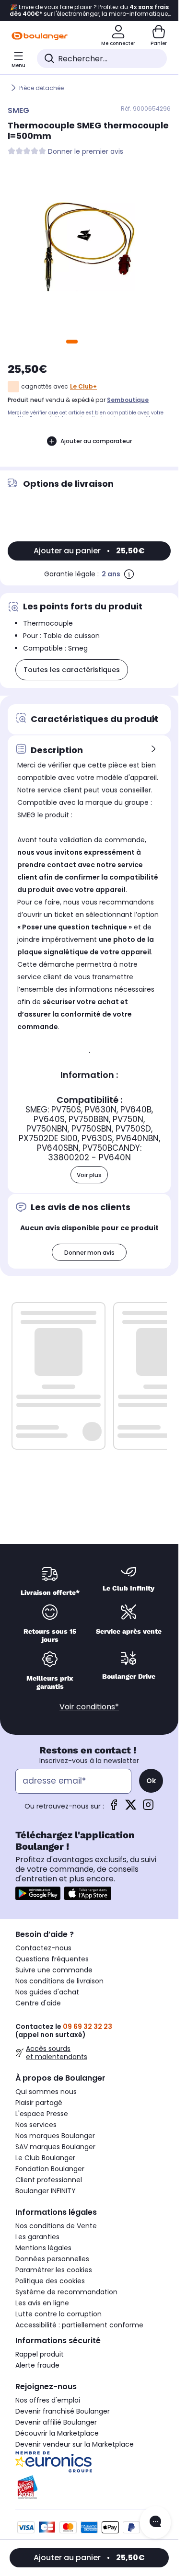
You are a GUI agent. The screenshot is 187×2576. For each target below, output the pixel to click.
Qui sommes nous (46, 2092)
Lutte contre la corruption (58, 2314)
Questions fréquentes (52, 1959)
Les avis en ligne (42, 2303)
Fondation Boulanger (50, 2169)
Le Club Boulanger (45, 2158)
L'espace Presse (42, 2114)
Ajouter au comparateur (96, 441)
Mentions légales (43, 2248)
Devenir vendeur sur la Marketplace (75, 2444)
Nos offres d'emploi (48, 2400)
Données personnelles (52, 2259)
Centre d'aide (38, 2003)
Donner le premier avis (86, 152)
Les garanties (37, 2237)
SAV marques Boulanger (55, 2147)
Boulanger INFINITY (46, 2191)
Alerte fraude (37, 2365)
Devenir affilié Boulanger (56, 2422)
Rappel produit (40, 2354)
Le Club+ (83, 386)
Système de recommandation (66, 2292)
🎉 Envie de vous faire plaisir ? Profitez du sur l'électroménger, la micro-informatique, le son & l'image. (89, 11)
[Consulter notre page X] (131, 1808)
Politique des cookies (50, 2281)
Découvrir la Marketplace (57, 2433)
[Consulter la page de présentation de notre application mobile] (38, 1893)
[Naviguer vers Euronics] (89, 2462)
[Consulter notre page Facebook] (114, 1808)
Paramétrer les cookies (54, 2270)
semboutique (128, 400)
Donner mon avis (89, 1253)
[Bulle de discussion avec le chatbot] (155, 2522)
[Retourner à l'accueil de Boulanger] (40, 36)
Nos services (36, 2125)
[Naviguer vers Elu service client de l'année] (89, 2487)
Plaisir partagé (39, 2103)
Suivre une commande (54, 1970)
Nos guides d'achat (47, 1992)
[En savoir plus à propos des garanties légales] (129, 574)
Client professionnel (49, 2180)
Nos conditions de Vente (56, 2226)
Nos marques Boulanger (55, 2136)
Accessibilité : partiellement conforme (79, 2325)
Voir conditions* (89, 1707)
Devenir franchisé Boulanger (63, 2411)
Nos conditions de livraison (59, 1981)
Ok (151, 1781)
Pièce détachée (41, 88)
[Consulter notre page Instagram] (148, 1808)
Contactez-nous (43, 1948)
